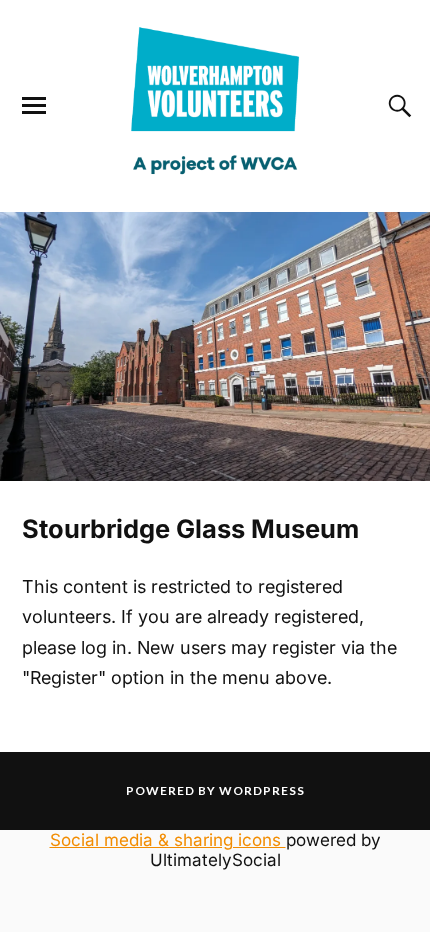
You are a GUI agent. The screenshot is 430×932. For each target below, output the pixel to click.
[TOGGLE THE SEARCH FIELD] (397, 106)
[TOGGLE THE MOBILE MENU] (34, 106)
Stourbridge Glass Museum (190, 528)
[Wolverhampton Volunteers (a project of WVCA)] (214, 183)
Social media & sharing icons (168, 840)
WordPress (262, 790)
